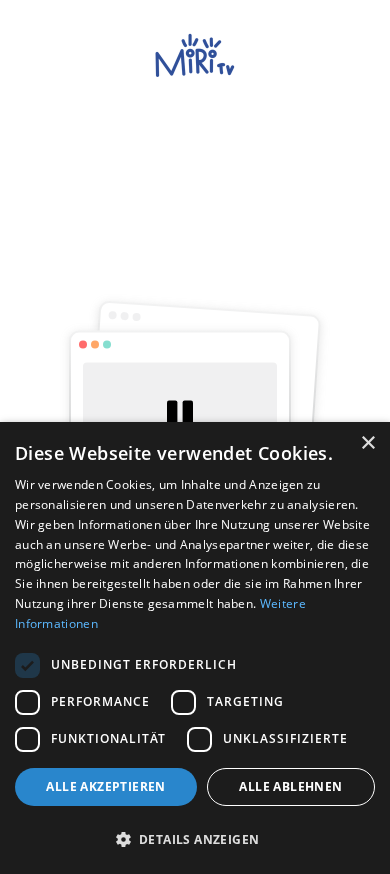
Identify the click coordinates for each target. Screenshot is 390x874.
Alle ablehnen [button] (290, 786)
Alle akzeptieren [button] (105, 786)
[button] (195, 839)
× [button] (367, 443)
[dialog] (195, 648)
